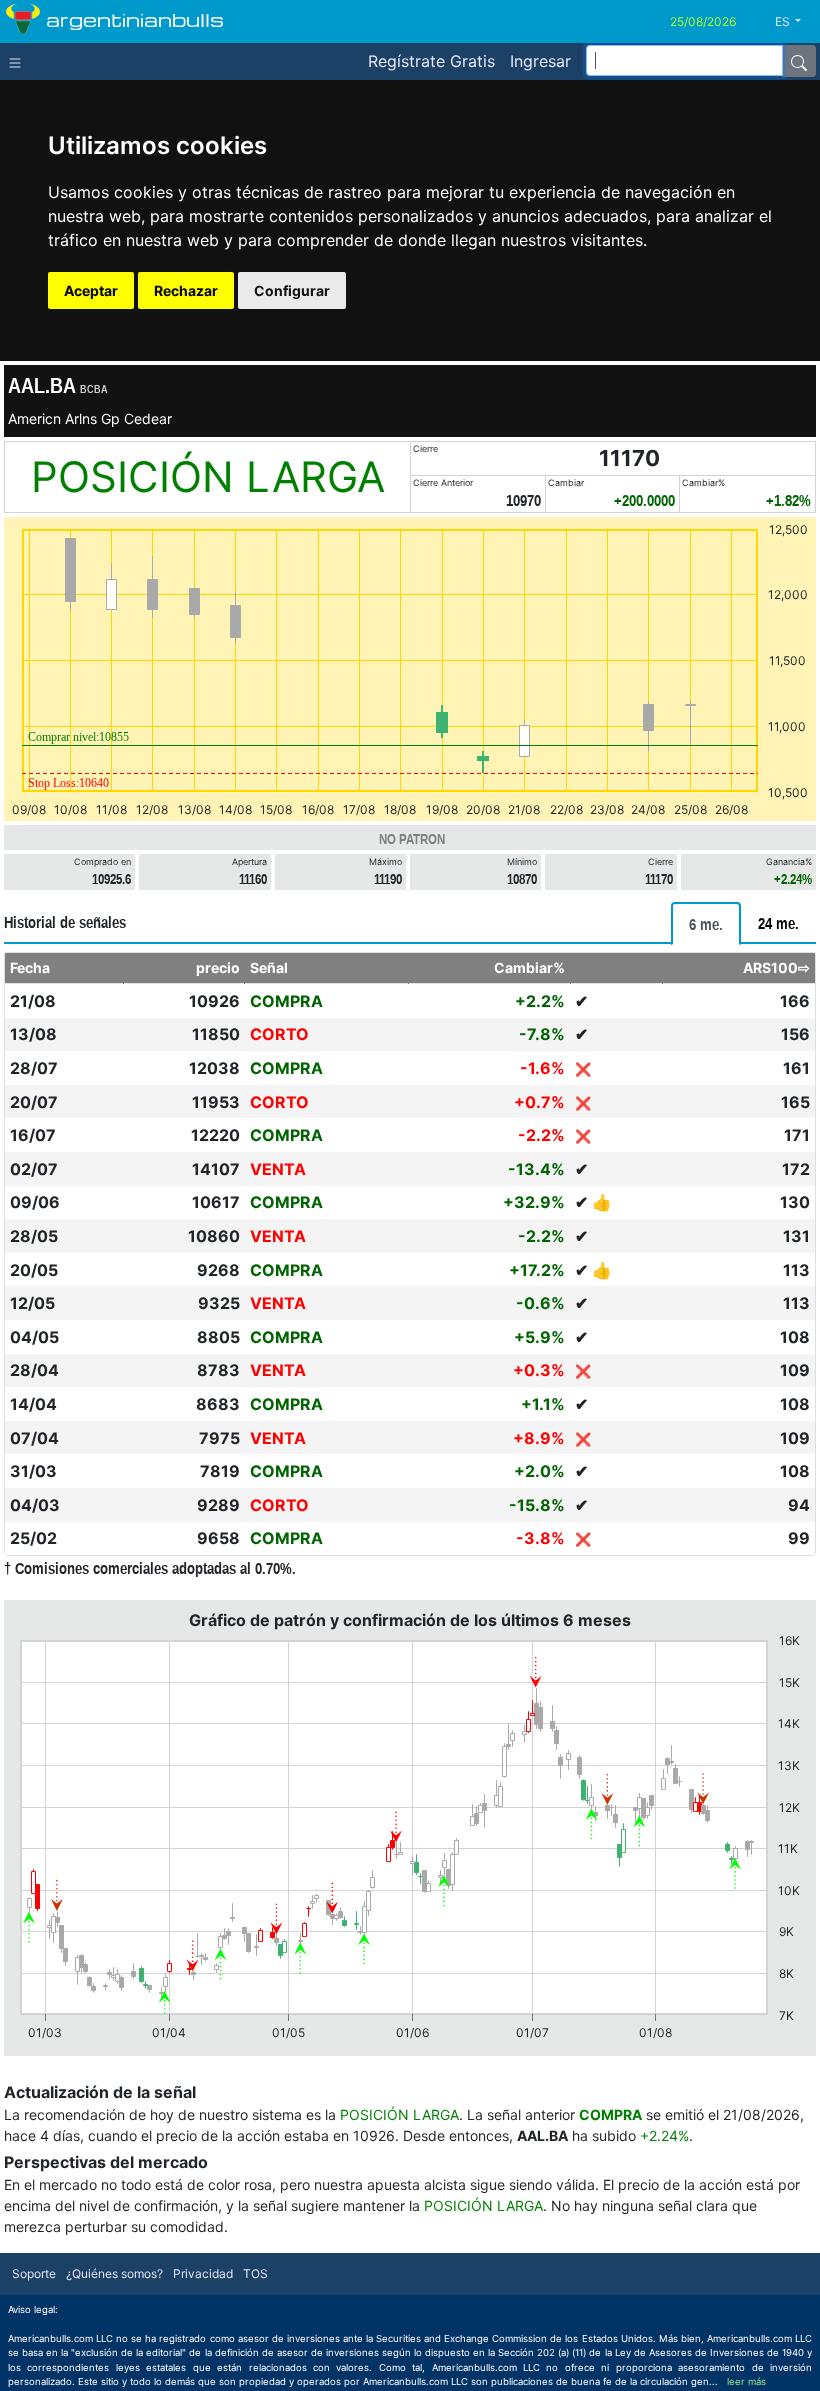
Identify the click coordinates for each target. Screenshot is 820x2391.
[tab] (706, 923)
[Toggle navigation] (19, 61)
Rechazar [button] (186, 290)
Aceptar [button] (91, 290)
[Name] (799, 61)
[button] (795, 22)
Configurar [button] (292, 290)
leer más (746, 2381)
